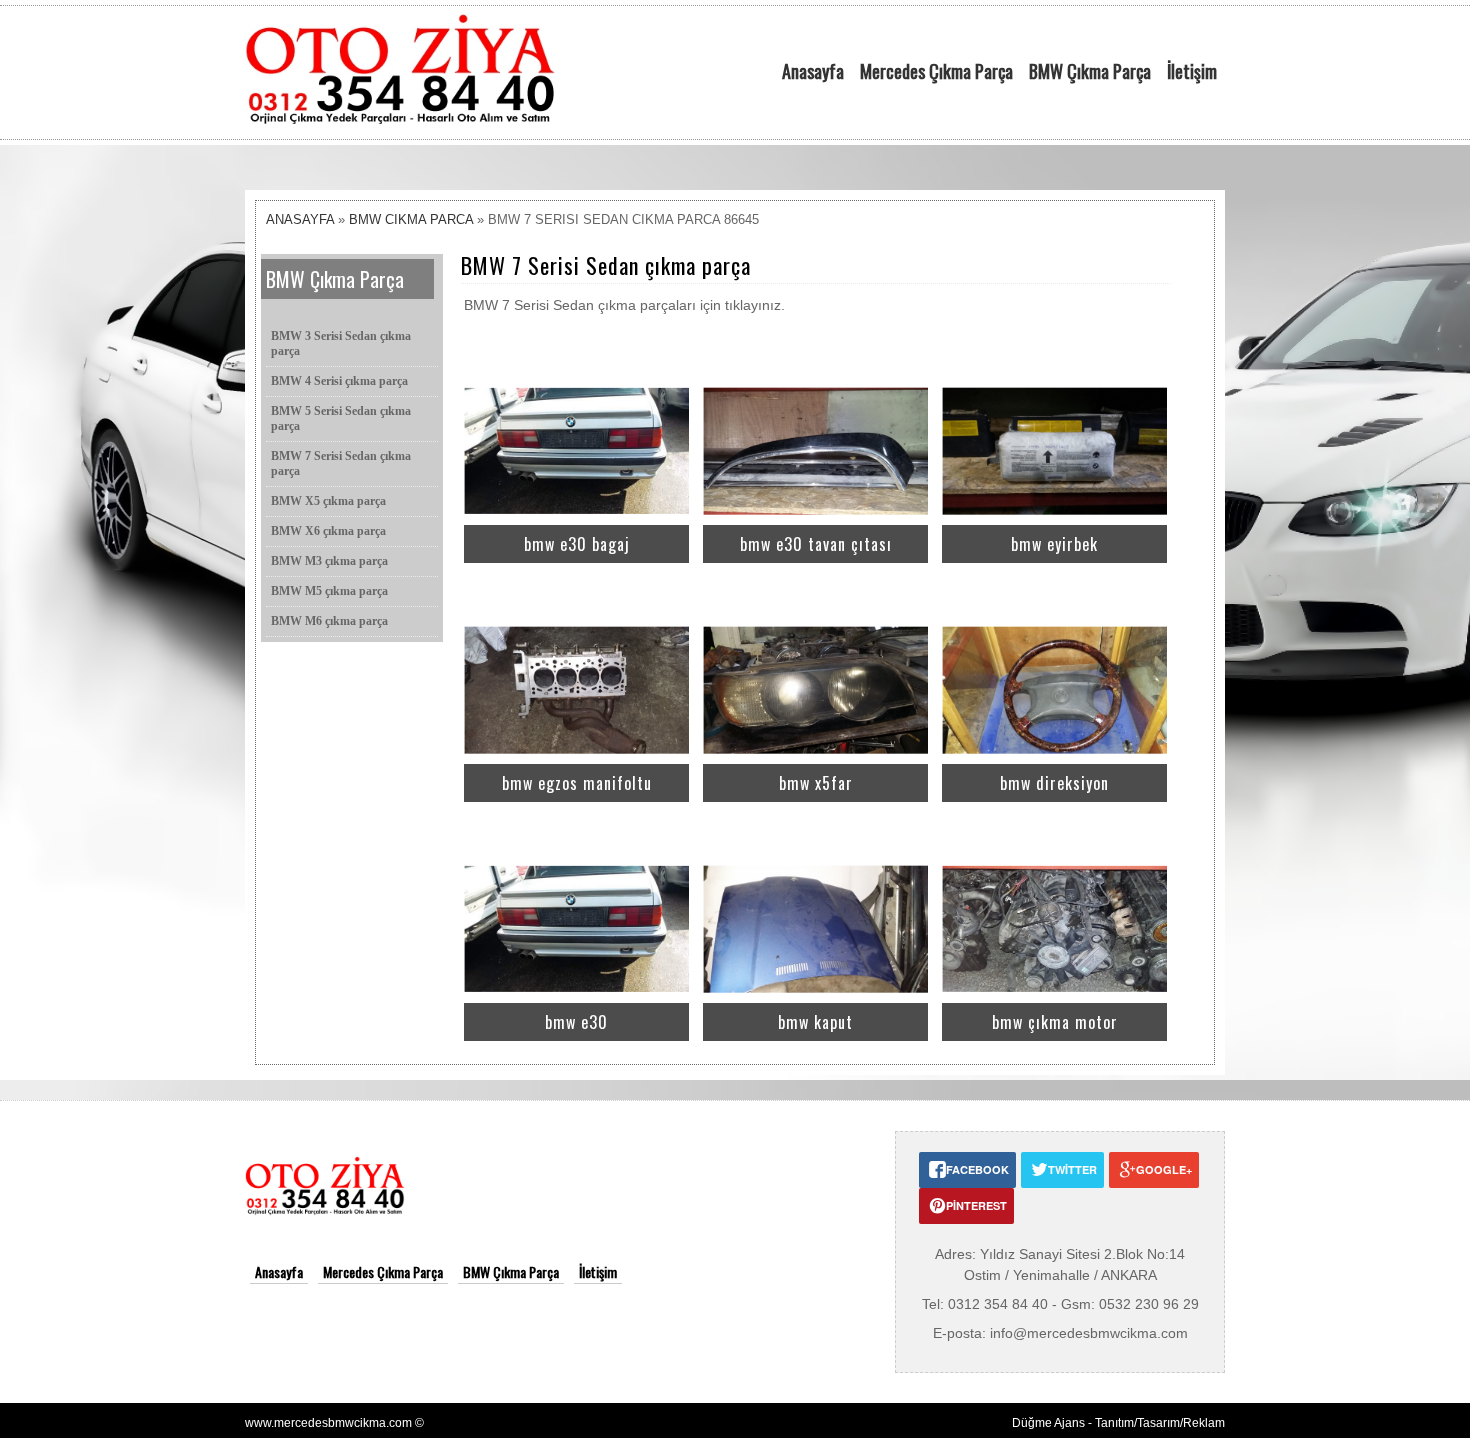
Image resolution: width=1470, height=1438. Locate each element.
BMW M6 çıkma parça (329, 621)
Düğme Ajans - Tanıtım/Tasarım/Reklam (1118, 1423)
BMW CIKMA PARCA (411, 219)
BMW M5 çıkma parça (329, 591)
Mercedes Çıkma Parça (936, 71)
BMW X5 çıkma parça (328, 501)
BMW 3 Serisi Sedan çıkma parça (341, 343)
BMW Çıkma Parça (1090, 71)
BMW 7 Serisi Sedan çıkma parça (341, 463)
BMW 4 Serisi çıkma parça (339, 381)
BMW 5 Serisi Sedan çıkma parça (341, 418)
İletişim (1192, 71)
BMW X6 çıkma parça (328, 531)
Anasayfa (813, 71)
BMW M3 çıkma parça (329, 561)
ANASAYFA (300, 219)
